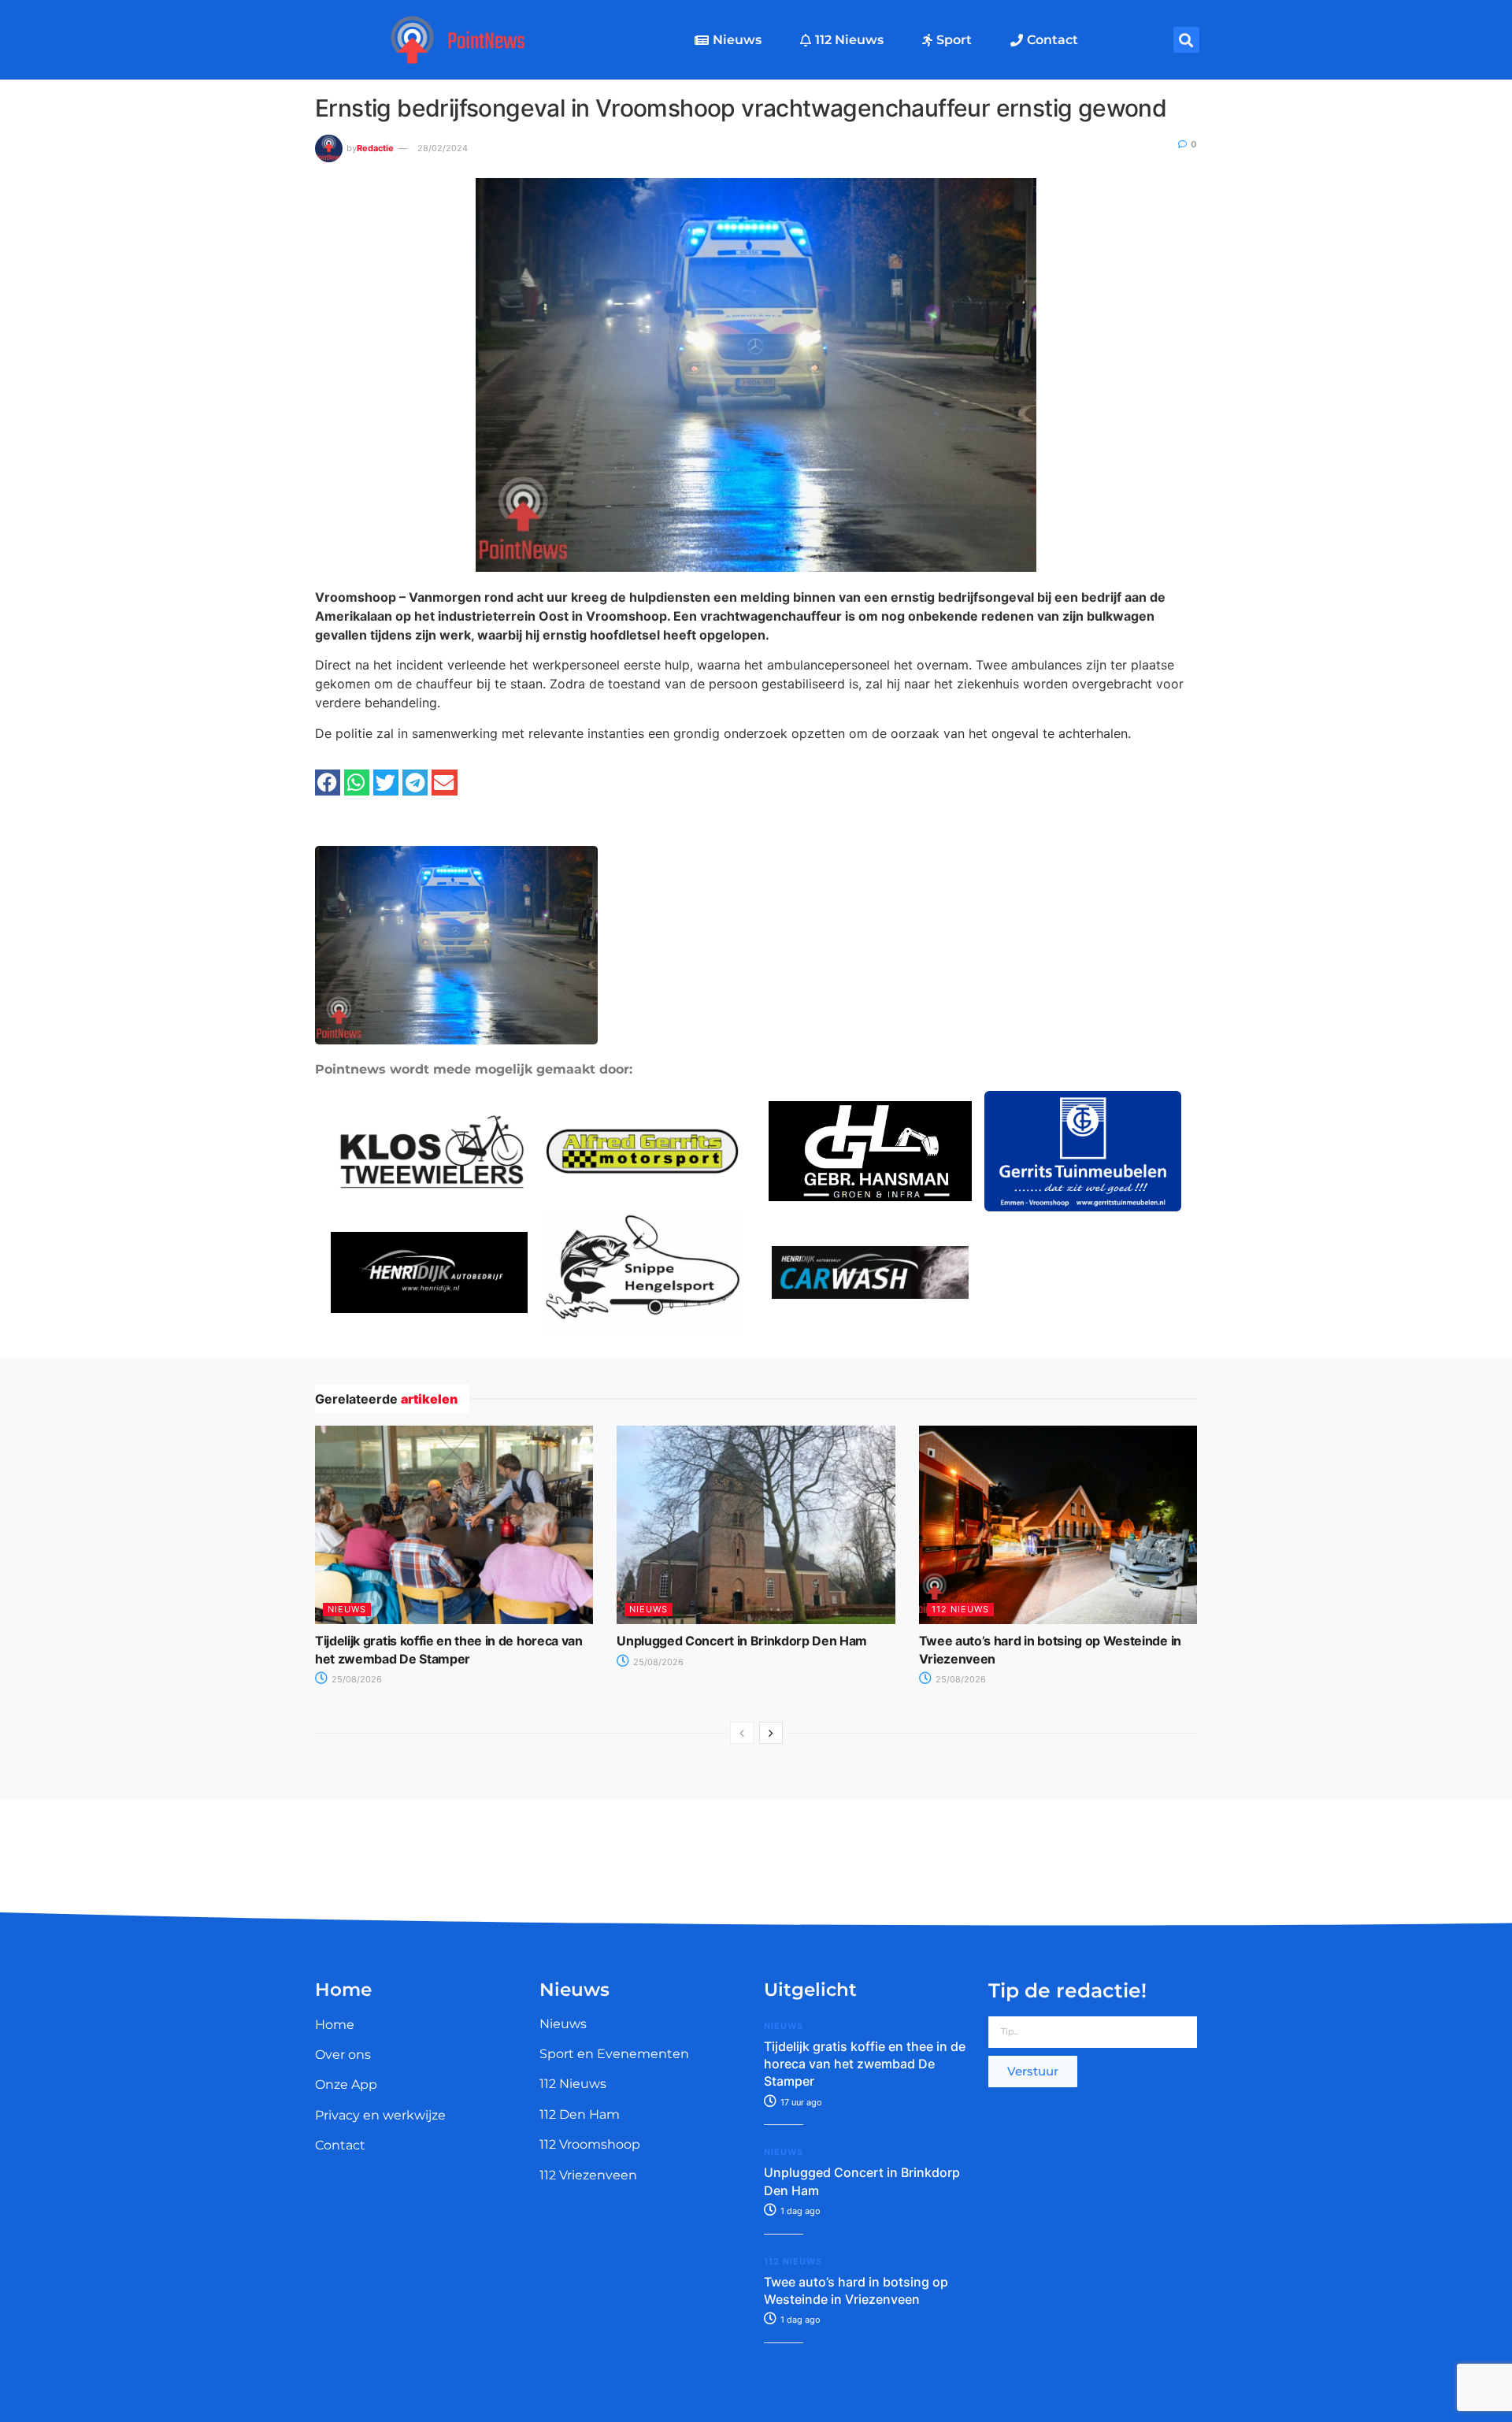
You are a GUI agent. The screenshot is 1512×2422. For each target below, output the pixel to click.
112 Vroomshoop (590, 2144)
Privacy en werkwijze (380, 2115)
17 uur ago (800, 2102)
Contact (1052, 40)
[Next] (771, 1733)
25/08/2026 (356, 1679)
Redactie (375, 148)
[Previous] (742, 1733)
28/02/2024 (443, 148)
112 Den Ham (580, 2114)
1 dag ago (799, 2211)
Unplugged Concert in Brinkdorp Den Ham (742, 1641)
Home (335, 2025)
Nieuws (737, 40)
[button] (1186, 40)
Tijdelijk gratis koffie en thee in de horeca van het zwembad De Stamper (865, 2064)
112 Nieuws (849, 40)
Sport (954, 40)
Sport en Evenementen (614, 2054)
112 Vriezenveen (588, 2175)
